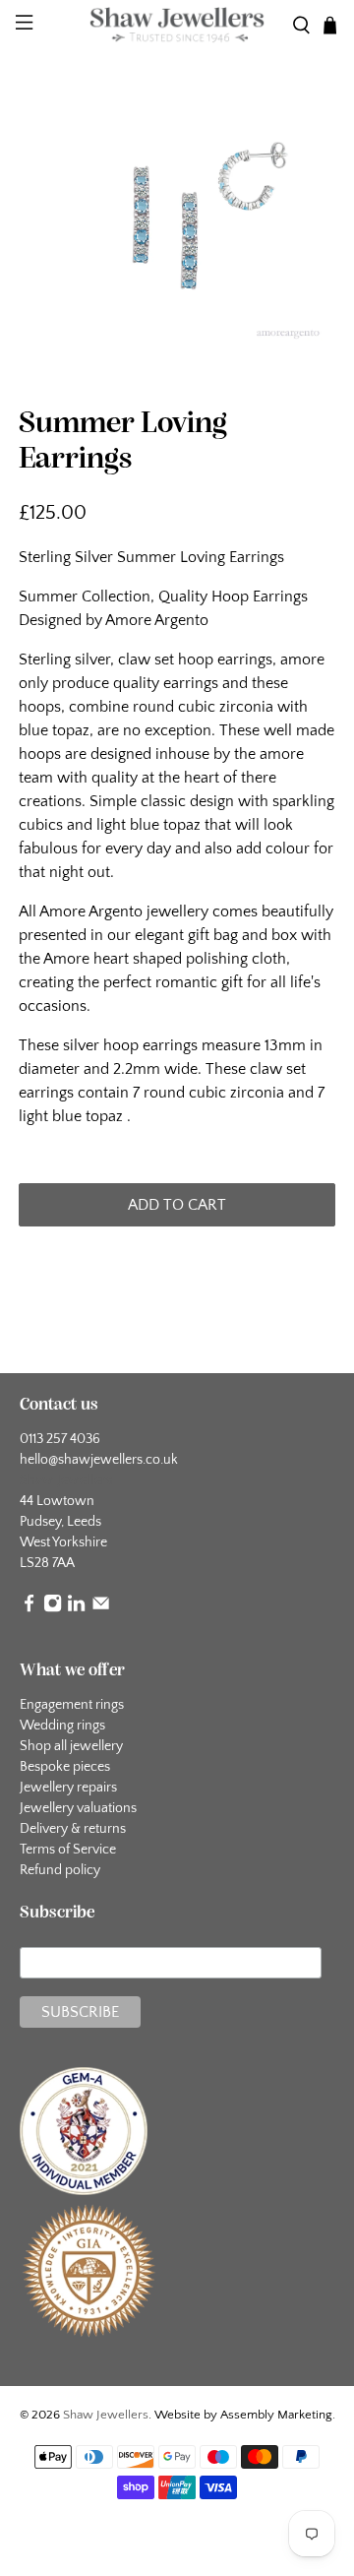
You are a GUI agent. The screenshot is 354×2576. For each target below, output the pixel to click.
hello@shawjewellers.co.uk (99, 1460)
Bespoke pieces (65, 1767)
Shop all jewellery (71, 1746)
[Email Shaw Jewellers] (101, 1608)
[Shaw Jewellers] (177, 26)
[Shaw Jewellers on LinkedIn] (76, 1608)
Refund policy (60, 1870)
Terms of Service (68, 1850)
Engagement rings (72, 1705)
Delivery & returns (73, 1829)
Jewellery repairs (68, 1788)
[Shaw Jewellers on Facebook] (29, 1608)
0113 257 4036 (60, 1439)
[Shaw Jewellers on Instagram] (53, 1608)
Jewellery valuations (78, 1808)
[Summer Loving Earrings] (177, 228)
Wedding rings (62, 1726)
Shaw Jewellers (106, 2415)
